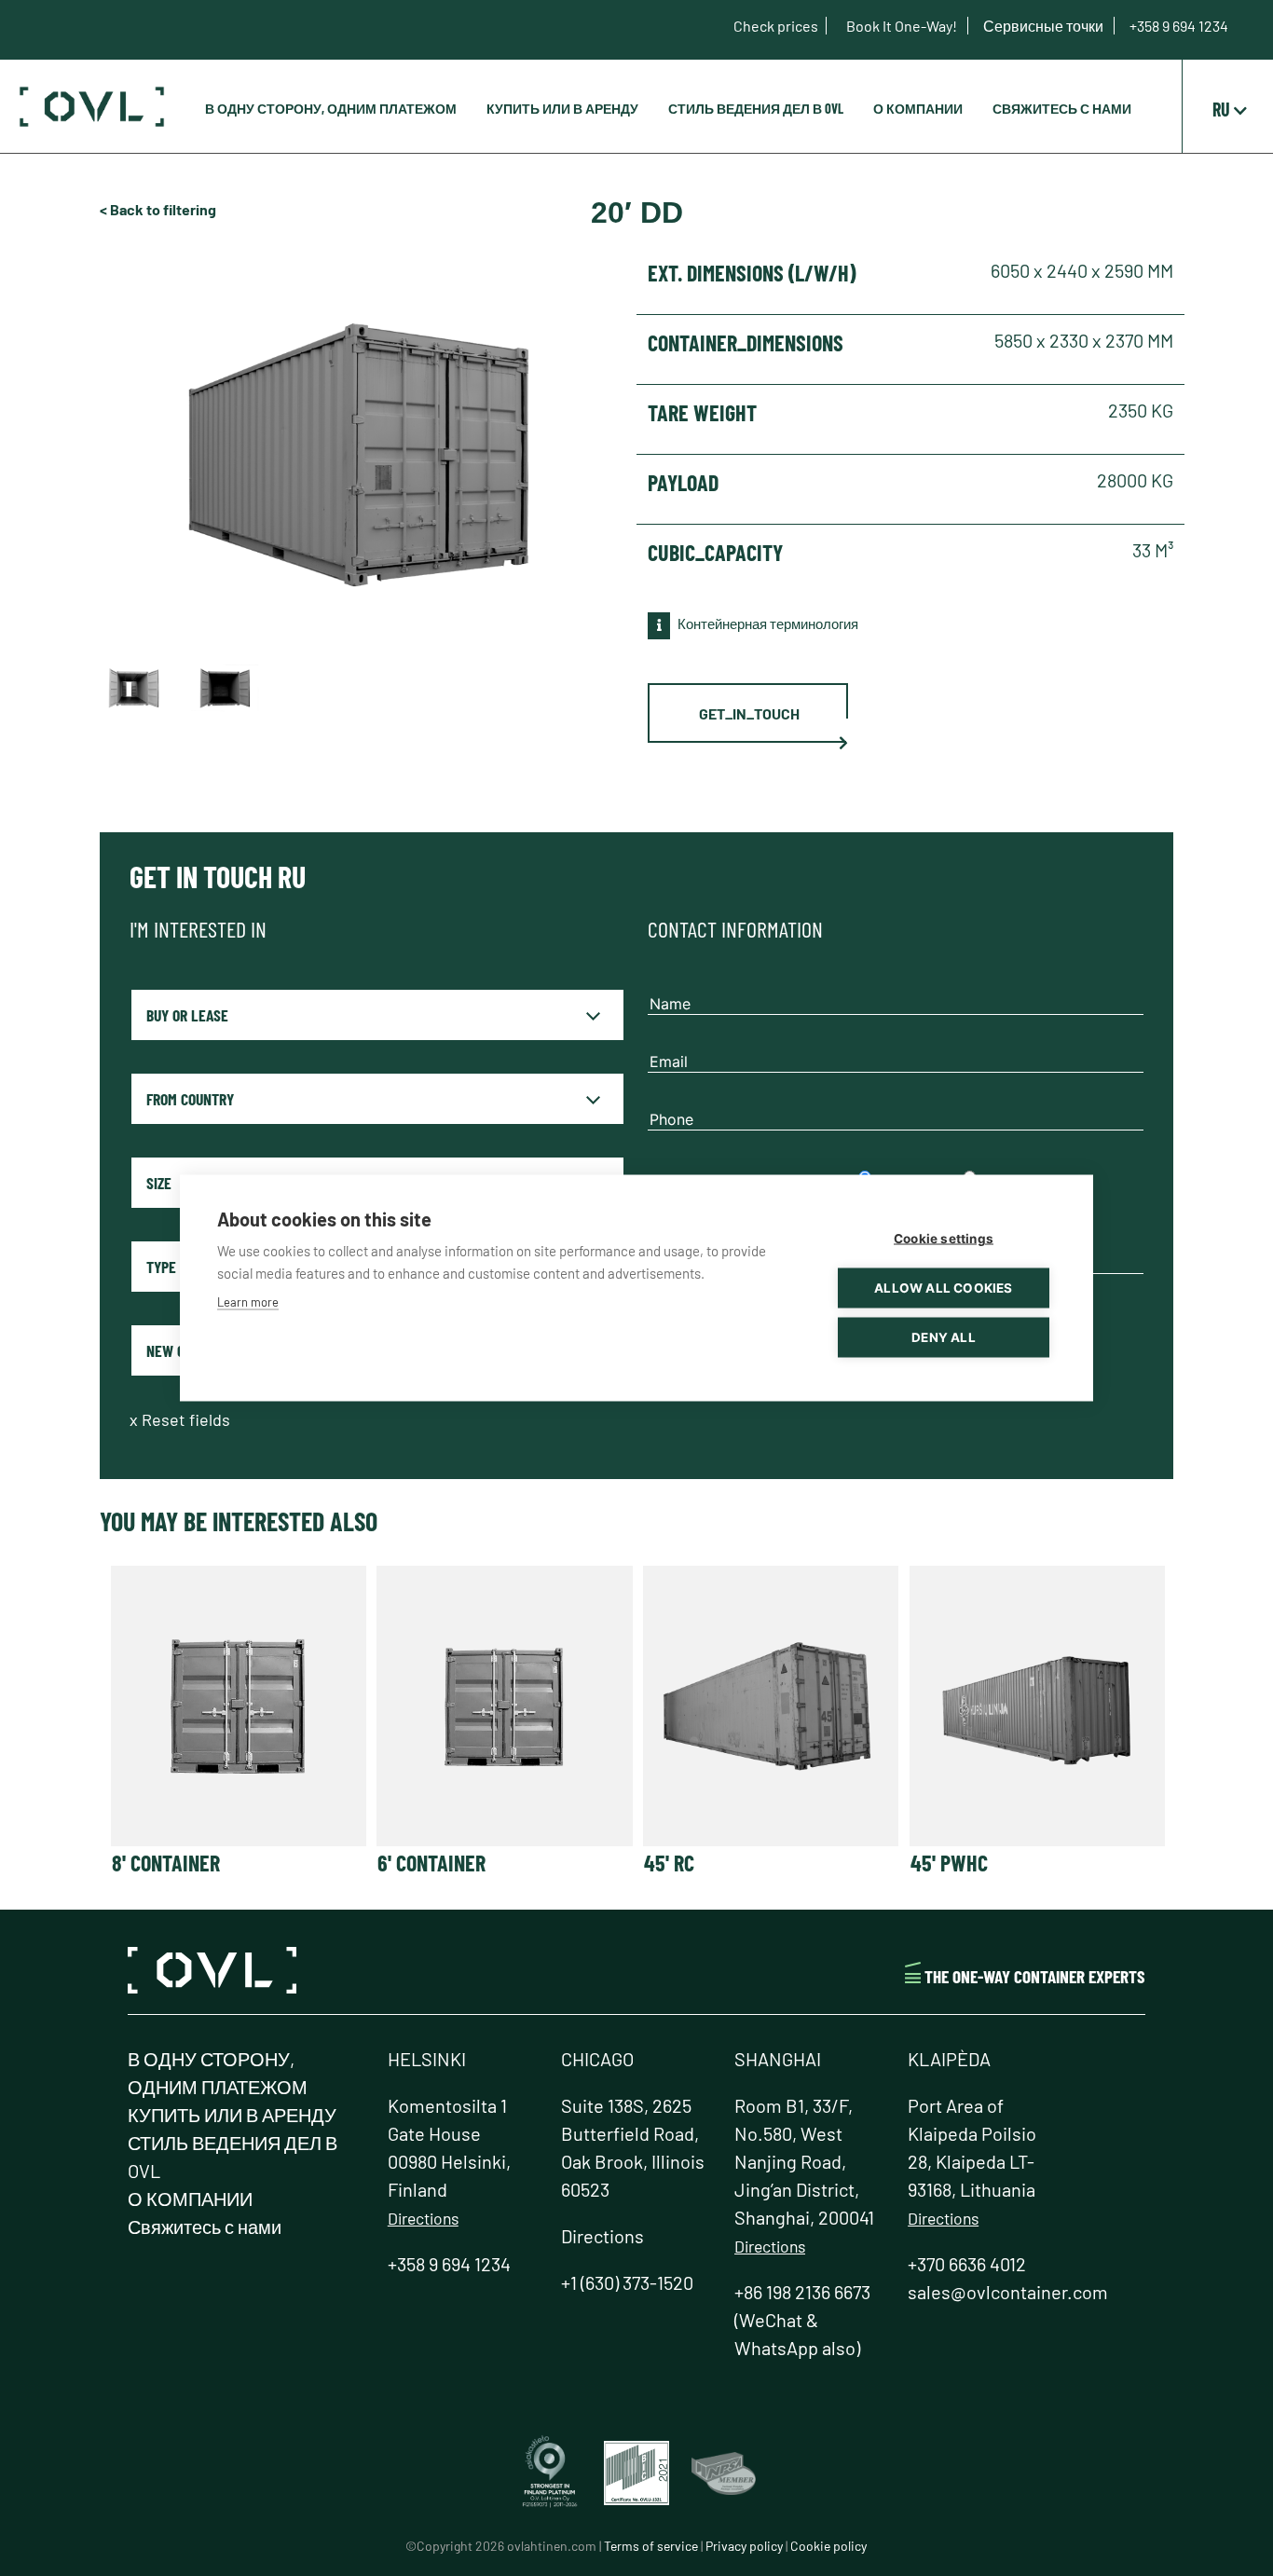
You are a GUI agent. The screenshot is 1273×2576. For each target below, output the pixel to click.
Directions (423, 2218)
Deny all (944, 1337)
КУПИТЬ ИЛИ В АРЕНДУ (562, 109)
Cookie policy (828, 2546)
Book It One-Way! (903, 26)
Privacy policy (744, 2546)
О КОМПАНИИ (918, 109)
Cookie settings (944, 1239)
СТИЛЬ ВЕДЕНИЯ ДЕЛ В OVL (756, 109)
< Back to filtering (158, 209)
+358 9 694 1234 (1179, 26)
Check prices (776, 26)
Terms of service (651, 2546)
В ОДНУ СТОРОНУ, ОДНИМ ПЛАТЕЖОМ (331, 109)
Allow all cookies (943, 1288)
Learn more (248, 1302)
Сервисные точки (1045, 26)
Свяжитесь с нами (1062, 109)
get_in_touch (749, 713)
